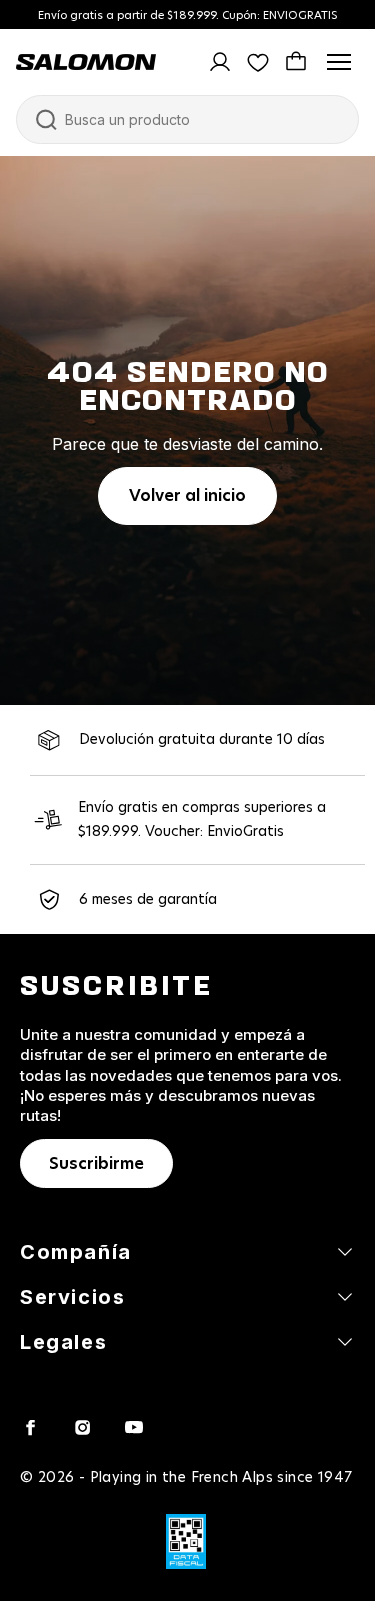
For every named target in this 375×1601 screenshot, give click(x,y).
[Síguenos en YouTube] (134, 1427)
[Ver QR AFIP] (186, 1541)
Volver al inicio (187, 496)
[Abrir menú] (339, 62)
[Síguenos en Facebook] (30, 1427)
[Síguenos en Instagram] (82, 1427)
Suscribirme (96, 1164)
